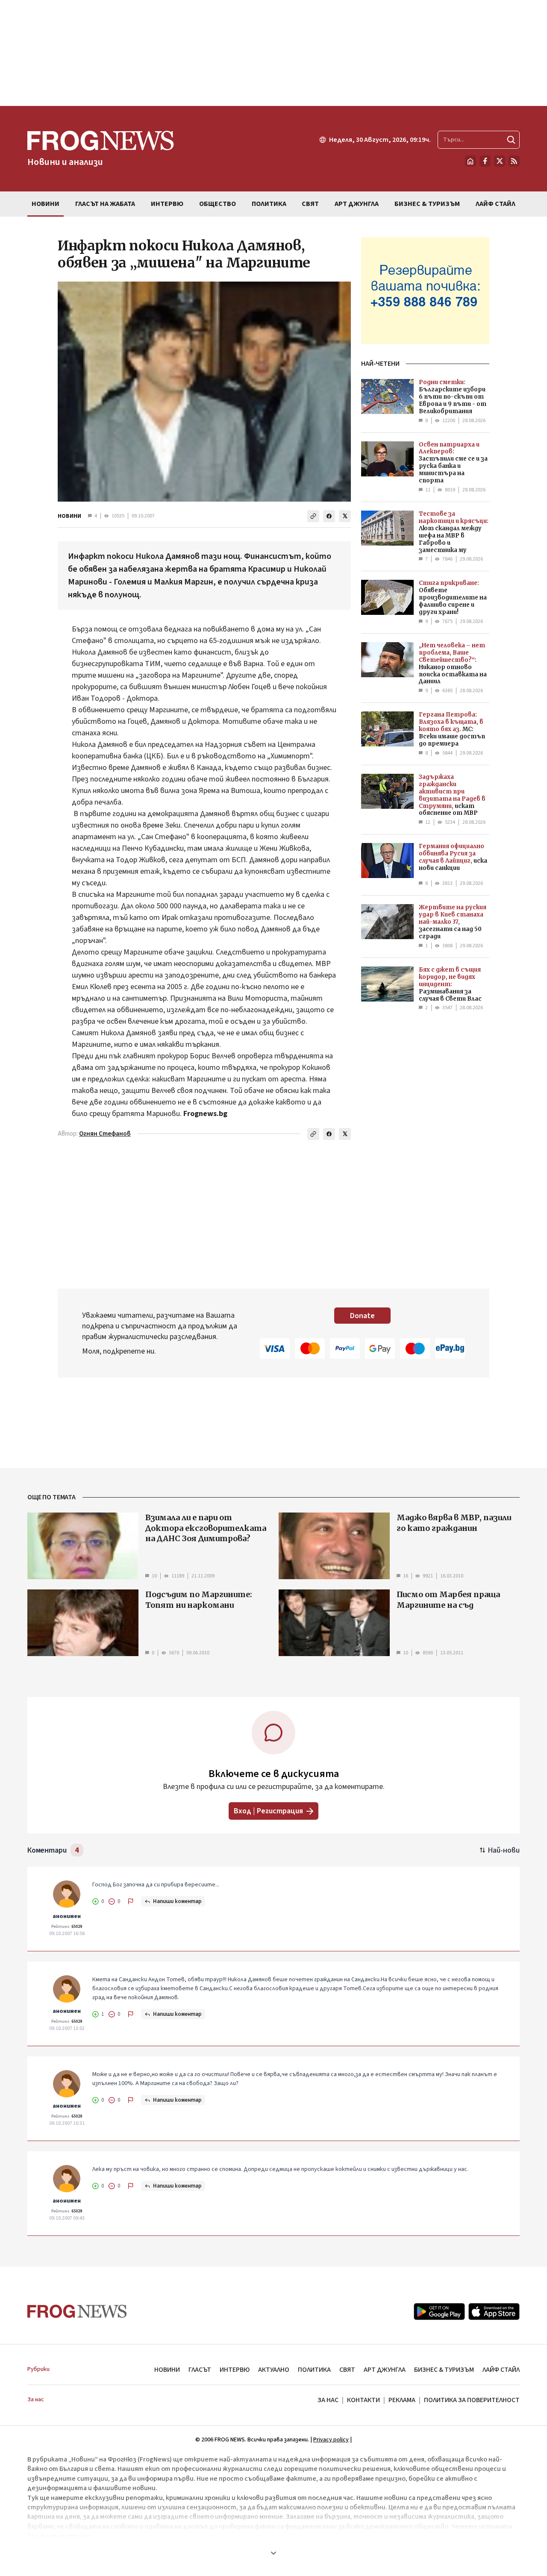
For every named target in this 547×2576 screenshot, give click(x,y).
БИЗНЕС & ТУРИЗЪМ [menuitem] (427, 204)
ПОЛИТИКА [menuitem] (269, 204)
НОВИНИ (69, 516)
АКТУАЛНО (274, 2370)
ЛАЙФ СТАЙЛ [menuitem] (496, 204)
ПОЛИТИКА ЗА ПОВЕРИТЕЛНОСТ (472, 2400)
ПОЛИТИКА (314, 2370)
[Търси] (511, 140)
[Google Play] (439, 2312)
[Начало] (471, 161)
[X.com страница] (500, 161)
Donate (362, 1316)
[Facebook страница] (485, 161)
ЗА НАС (328, 2400)
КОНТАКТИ (363, 2400)
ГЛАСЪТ (200, 2370)
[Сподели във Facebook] (329, 516)
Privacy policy (331, 2440)
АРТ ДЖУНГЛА (385, 2370)
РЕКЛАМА (402, 2400)
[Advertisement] (273, 53)
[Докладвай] (131, 1901)
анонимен (67, 1916)
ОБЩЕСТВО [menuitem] (218, 204)
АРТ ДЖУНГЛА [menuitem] (357, 204)
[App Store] (494, 2312)
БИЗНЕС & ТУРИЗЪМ (444, 2370)
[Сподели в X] (345, 516)
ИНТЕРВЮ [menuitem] (167, 204)
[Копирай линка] (313, 516)
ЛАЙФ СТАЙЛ (501, 2370)
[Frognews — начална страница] (77, 2311)
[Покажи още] (273, 2553)
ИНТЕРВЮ (235, 2370)
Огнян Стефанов (105, 1134)
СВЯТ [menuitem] (310, 204)
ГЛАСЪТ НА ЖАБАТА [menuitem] (105, 204)
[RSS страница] (514, 161)
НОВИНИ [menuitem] (46, 204)
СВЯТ (347, 2370)
